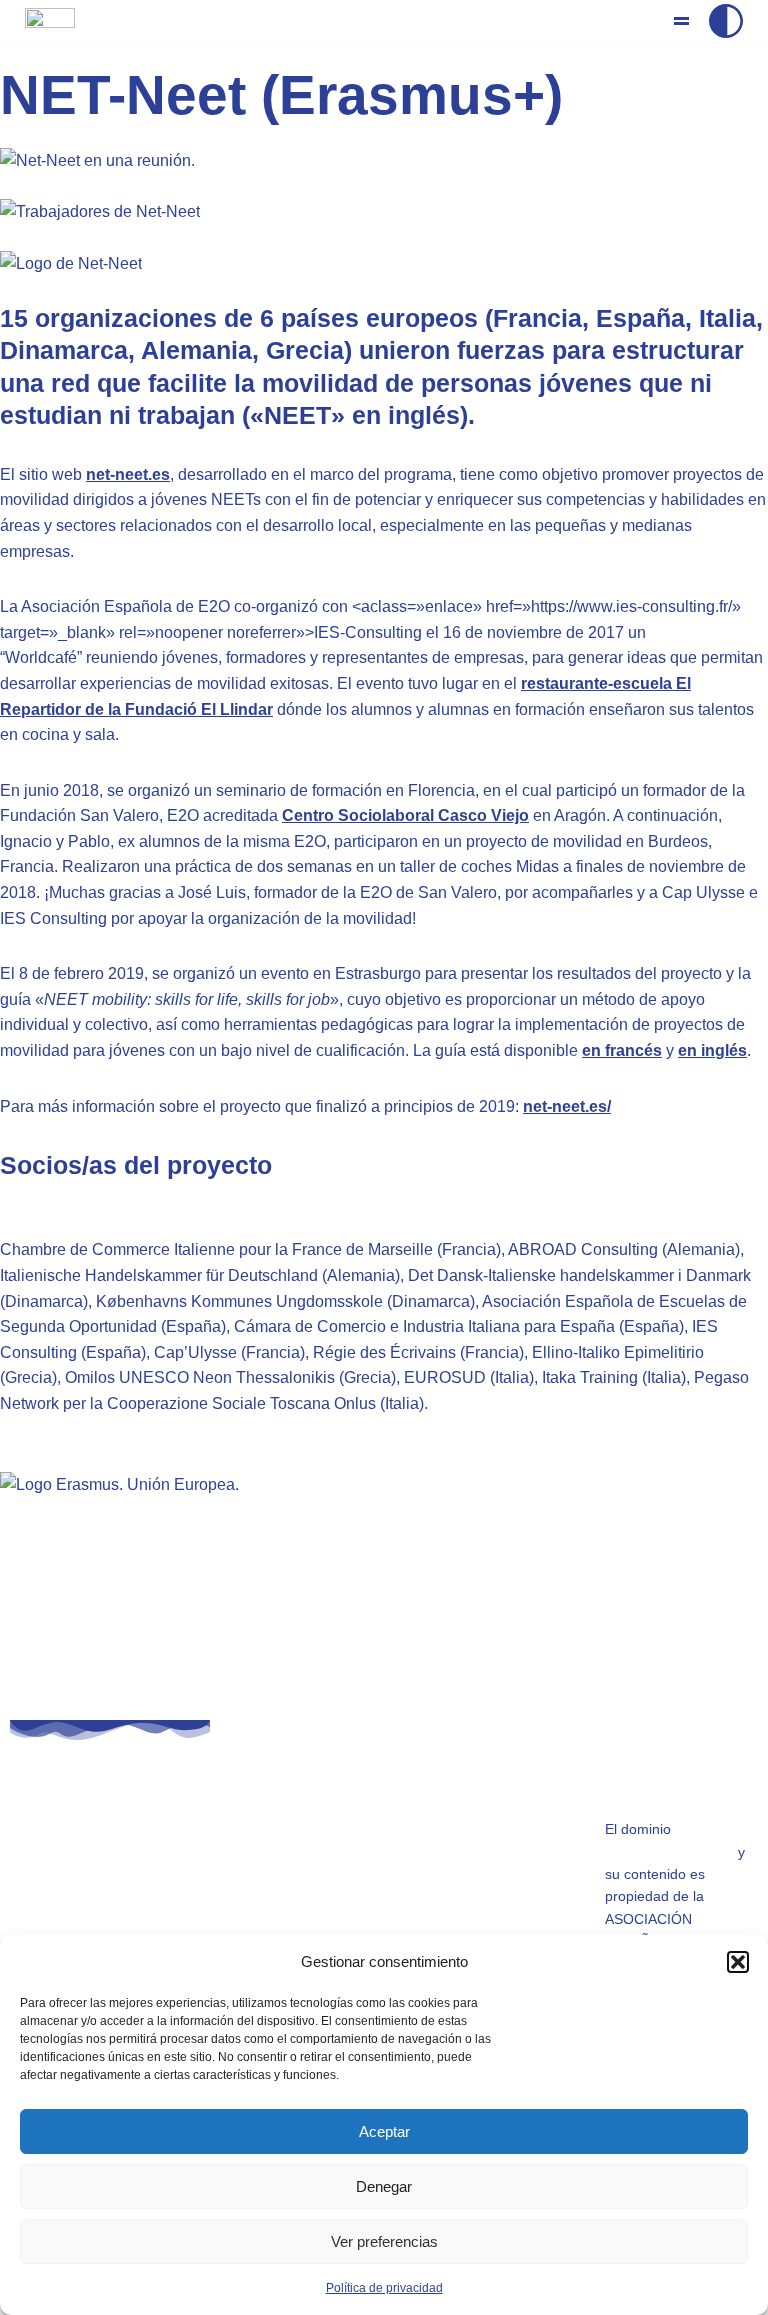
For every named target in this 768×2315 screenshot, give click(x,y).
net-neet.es (128, 474)
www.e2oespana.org (669, 1852)
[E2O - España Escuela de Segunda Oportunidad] (50, 33)
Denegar (384, 2186)
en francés (622, 1050)
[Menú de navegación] (681, 21)
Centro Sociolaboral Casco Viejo (405, 815)
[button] (738, 1962)
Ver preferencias (384, 2241)
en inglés (712, 1050)
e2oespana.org (291, 1918)
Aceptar (384, 2131)
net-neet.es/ (567, 1106)
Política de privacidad (384, 2288)
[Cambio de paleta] (726, 21)
